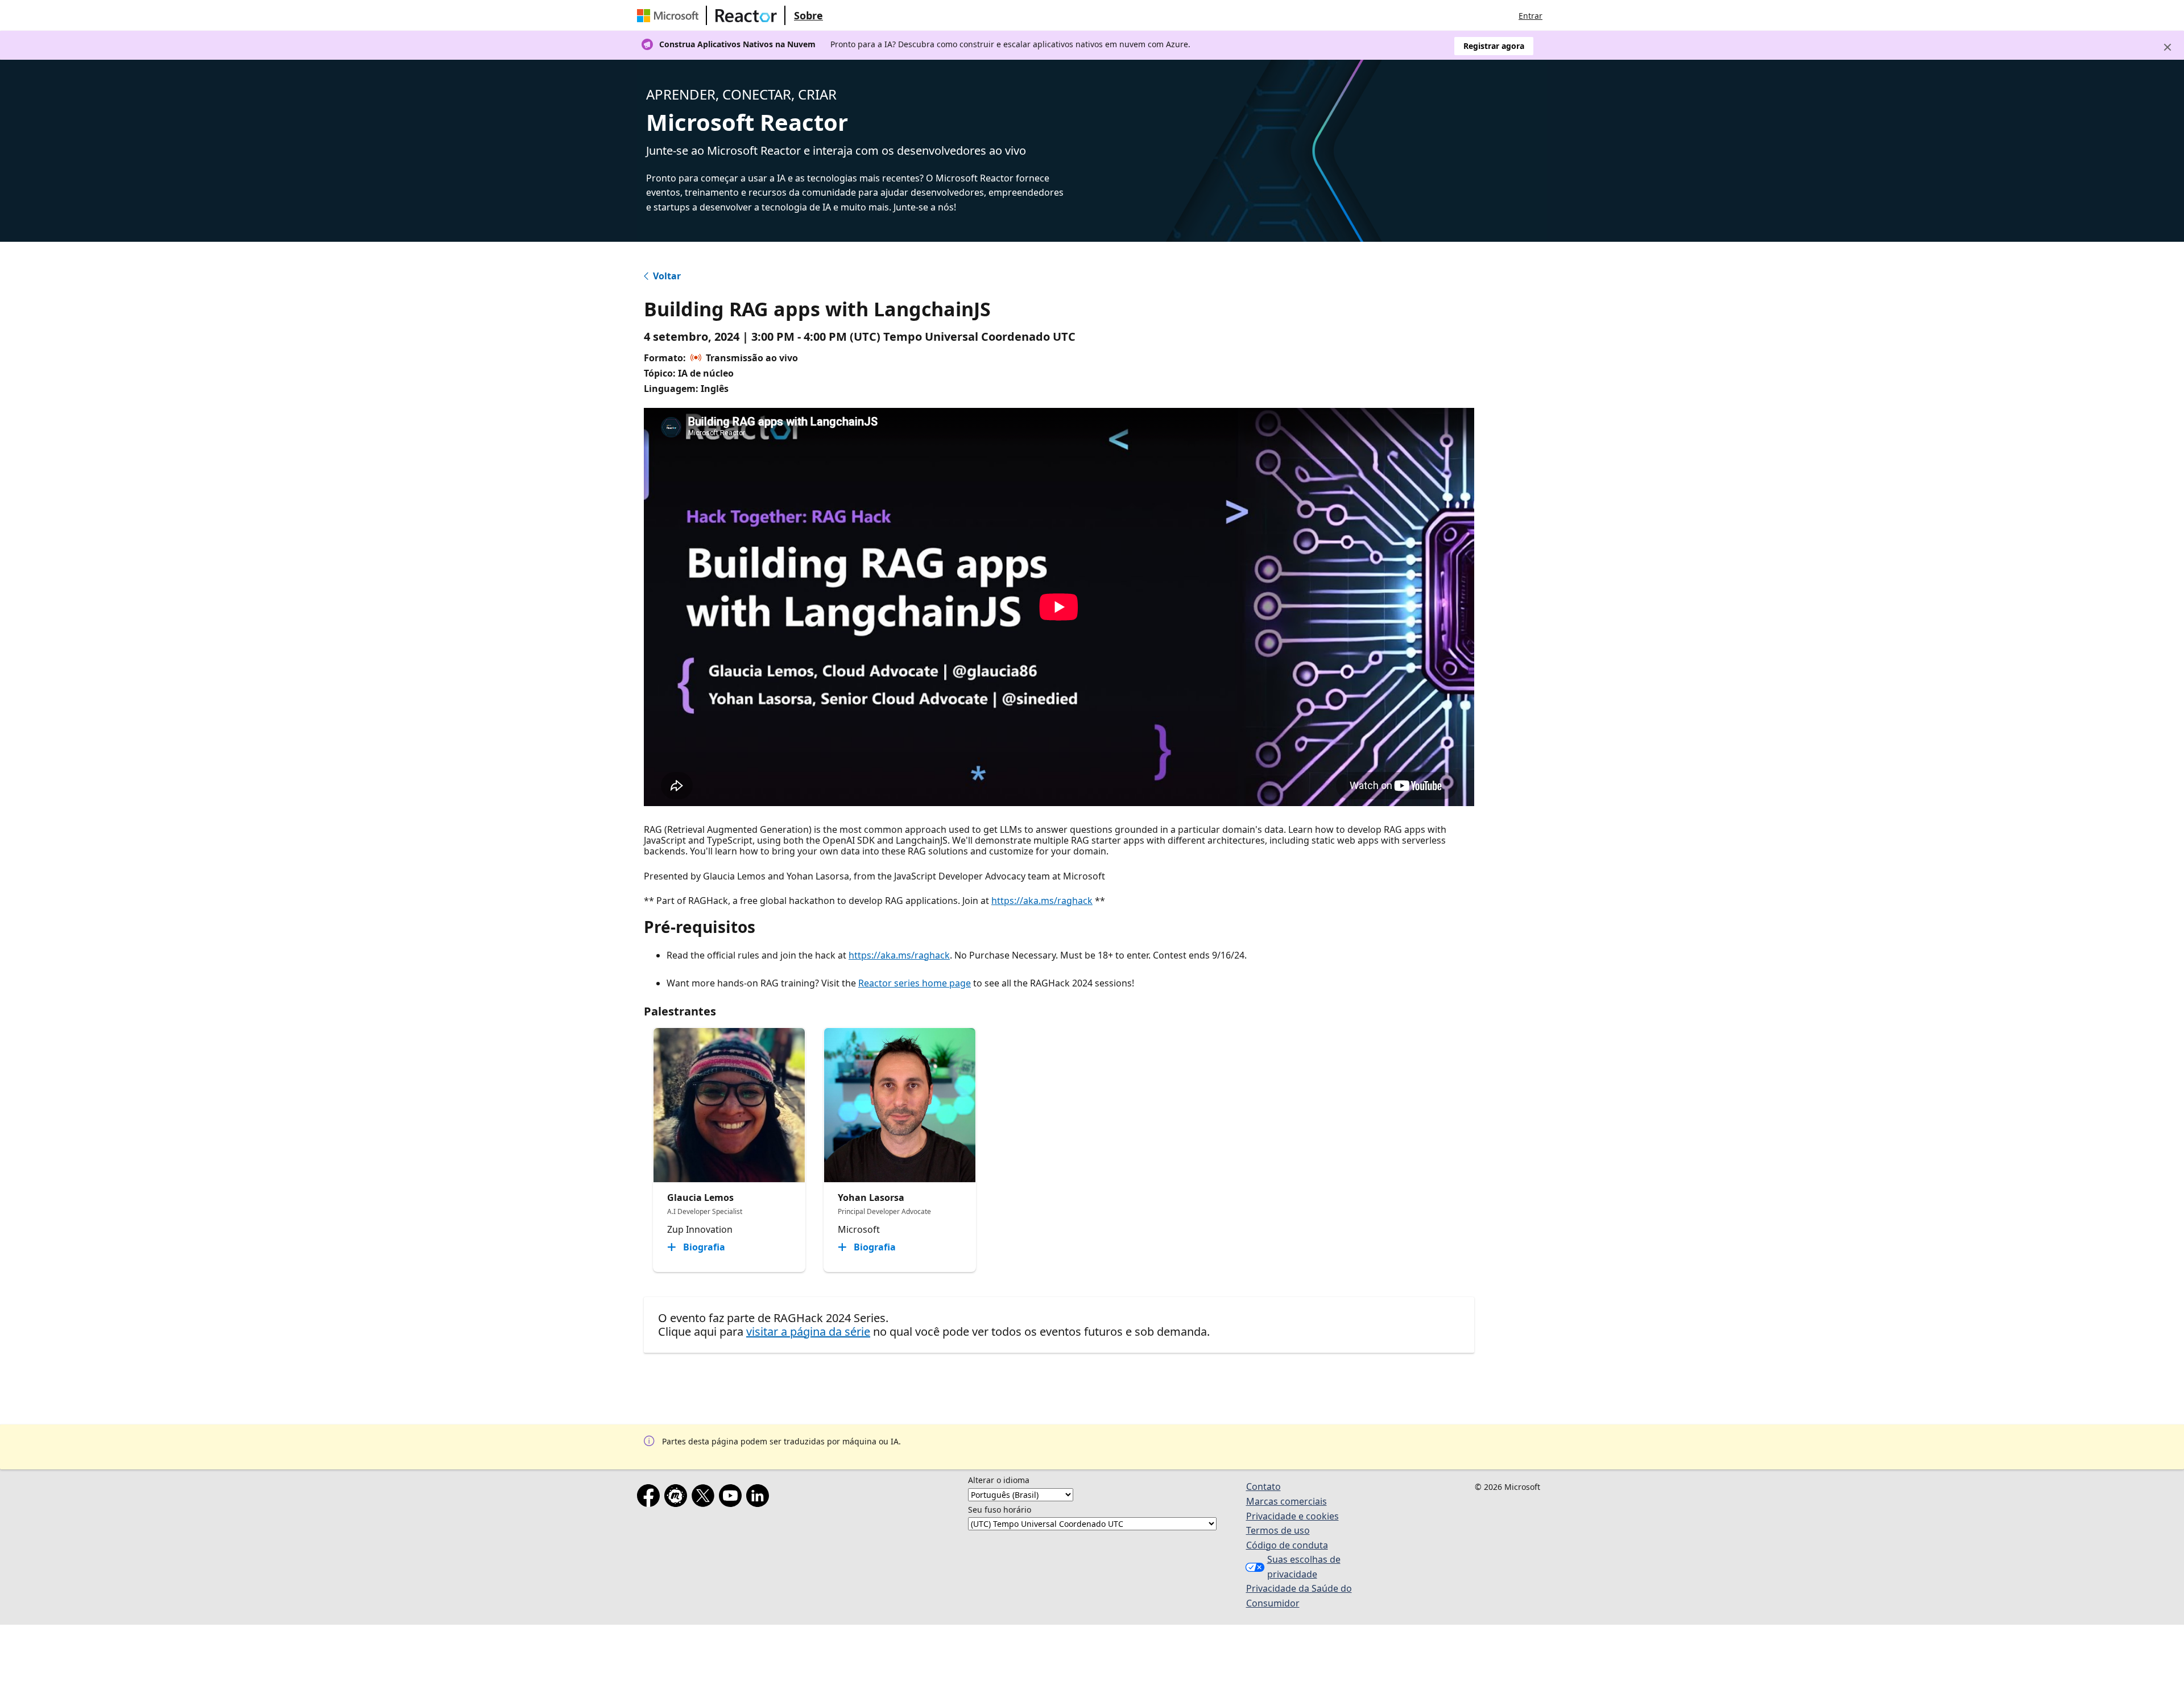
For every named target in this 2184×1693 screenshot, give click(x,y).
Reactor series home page (915, 983)
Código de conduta (1287, 1545)
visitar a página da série (808, 1331)
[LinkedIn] (760, 1498)
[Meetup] (678, 1498)
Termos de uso (1278, 1530)
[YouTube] (733, 1498)
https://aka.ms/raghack (1042, 901)
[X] (705, 1498)
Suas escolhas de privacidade (1304, 1567)
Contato (1263, 1486)
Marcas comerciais (1287, 1501)
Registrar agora (1494, 46)
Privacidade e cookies (1292, 1516)
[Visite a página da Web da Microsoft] (670, 15)
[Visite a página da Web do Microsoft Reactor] (746, 15)
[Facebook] (651, 1498)
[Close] (2168, 47)
